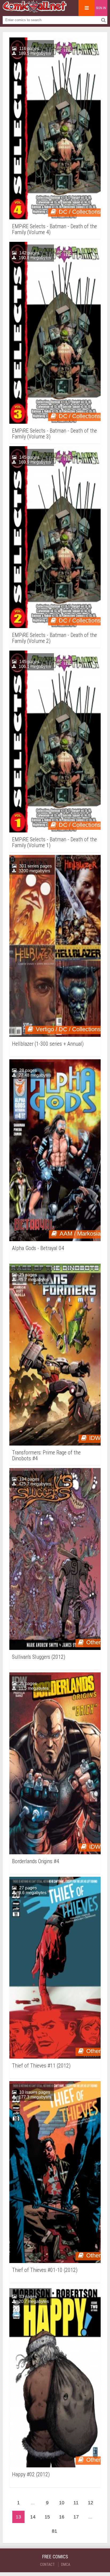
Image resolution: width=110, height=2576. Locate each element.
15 (47, 2517)
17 (76, 2517)
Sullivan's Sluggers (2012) (39, 1657)
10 (62, 2503)
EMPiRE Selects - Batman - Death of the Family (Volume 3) (54, 434)
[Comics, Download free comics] (35, 11)
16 (62, 2517)
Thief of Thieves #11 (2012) (41, 2066)
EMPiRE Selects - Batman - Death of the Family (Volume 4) (54, 229)
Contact (47, 2564)
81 (54, 2531)
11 (76, 2503)
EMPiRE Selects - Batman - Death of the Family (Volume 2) (54, 638)
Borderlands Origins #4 (36, 1861)
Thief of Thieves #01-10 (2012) (45, 2270)
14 (33, 2517)
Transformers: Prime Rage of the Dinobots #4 (46, 1455)
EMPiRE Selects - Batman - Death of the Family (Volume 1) (54, 842)
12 (91, 2503)
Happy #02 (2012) (31, 2474)
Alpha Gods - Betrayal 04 (38, 1248)
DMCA (66, 2564)
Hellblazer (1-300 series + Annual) (48, 1044)
